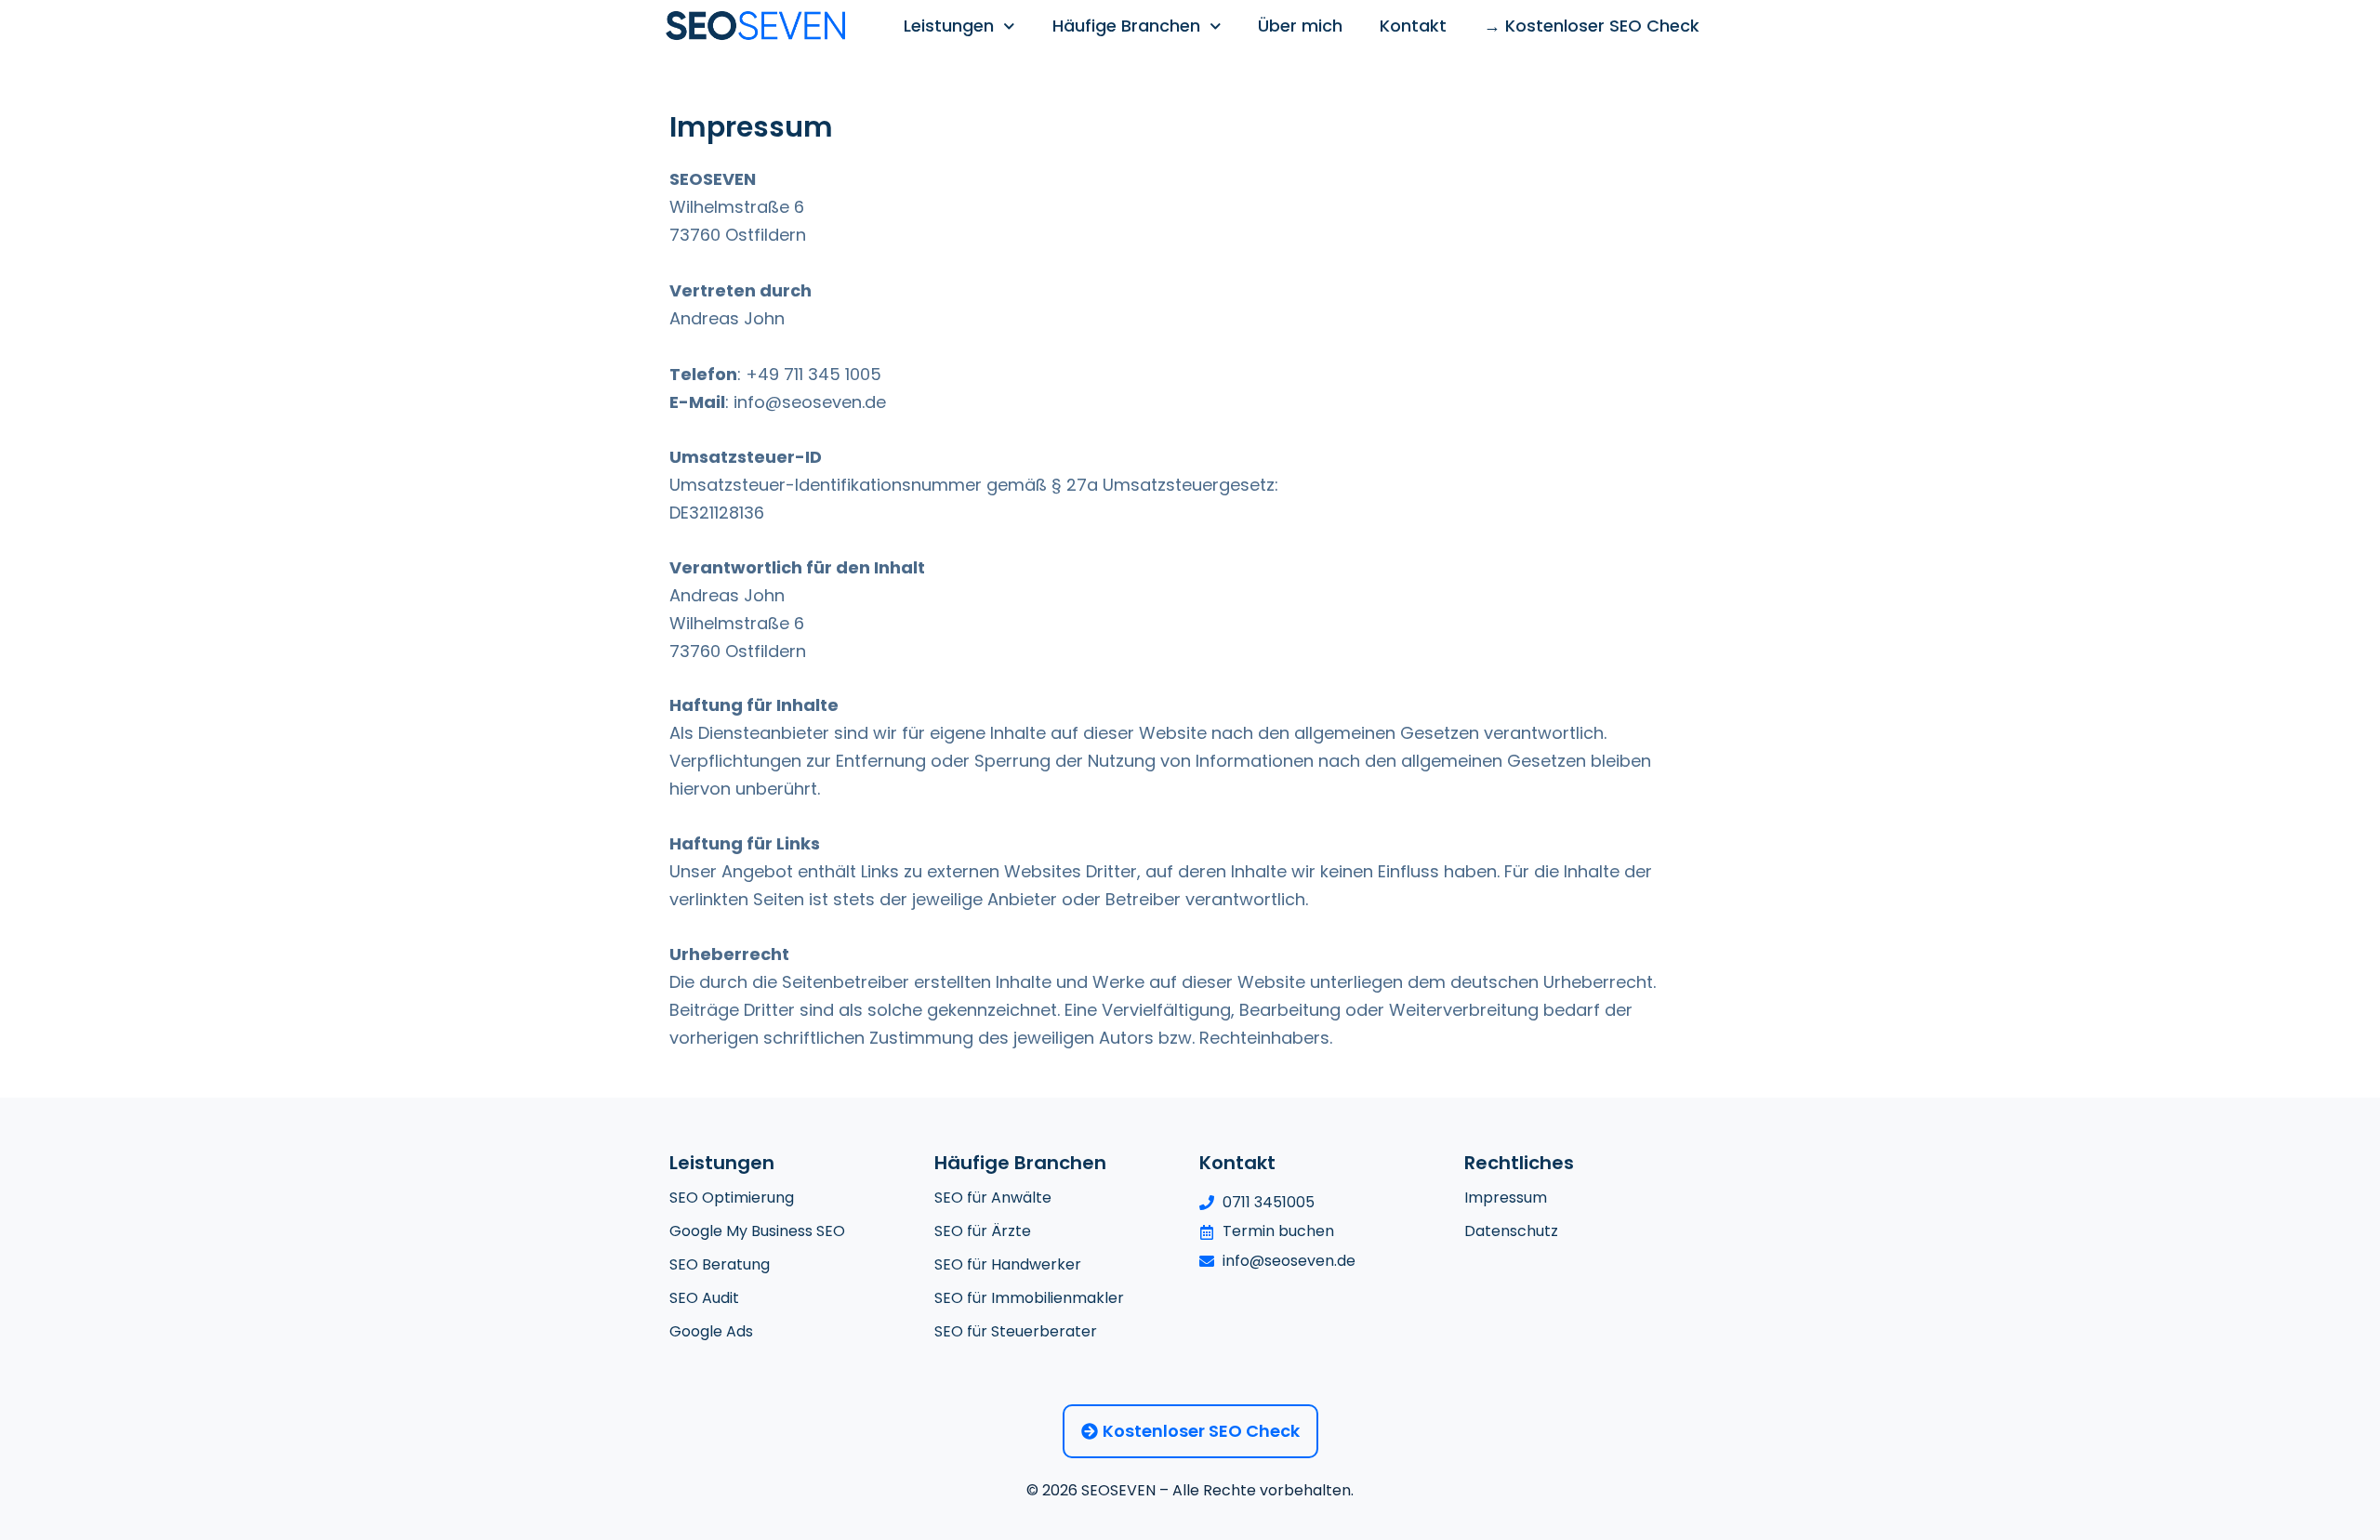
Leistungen (949, 26)
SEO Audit (704, 1298)
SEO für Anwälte (993, 1198)
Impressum (1506, 1198)
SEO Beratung (720, 1264)
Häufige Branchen (1126, 26)
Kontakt (1413, 26)
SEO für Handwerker (1008, 1264)
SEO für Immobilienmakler (1029, 1298)
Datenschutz (1511, 1231)
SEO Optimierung (732, 1198)
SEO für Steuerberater (1016, 1331)
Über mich (1300, 26)
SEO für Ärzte (983, 1231)
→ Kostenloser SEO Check (1592, 26)
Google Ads (711, 1331)
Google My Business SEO (757, 1231)
